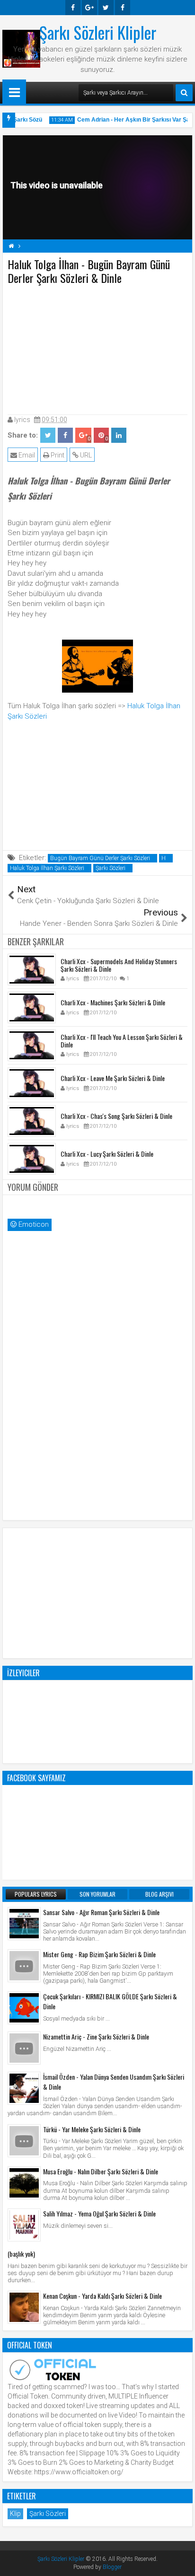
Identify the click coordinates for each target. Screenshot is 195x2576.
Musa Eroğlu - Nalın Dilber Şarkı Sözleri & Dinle (101, 2171)
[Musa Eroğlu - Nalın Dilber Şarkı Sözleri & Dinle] (24, 2183)
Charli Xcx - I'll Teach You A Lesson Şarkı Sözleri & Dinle (122, 1041)
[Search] (184, 93)
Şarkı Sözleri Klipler (98, 32)
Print (57, 455)
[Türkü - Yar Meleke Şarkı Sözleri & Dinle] (24, 2141)
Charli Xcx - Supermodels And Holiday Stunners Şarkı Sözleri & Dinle (119, 965)
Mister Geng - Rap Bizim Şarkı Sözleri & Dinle (99, 1954)
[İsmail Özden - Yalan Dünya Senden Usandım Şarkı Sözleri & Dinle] (24, 2088)
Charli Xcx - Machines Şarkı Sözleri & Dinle (113, 1002)
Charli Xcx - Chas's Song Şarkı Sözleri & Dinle (116, 1116)
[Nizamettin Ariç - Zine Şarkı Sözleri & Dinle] (24, 2048)
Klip (15, 2514)
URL (85, 455)
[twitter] (106, 8)
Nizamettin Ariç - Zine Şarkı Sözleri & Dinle (96, 2036)
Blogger (112, 2567)
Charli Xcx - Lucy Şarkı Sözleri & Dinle (107, 1154)
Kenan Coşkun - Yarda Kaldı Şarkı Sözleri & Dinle (102, 2296)
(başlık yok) (21, 2254)
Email (26, 455)
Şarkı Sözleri (111, 868)
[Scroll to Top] (181, 2562)
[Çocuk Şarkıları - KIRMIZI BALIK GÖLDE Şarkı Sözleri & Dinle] (24, 2008)
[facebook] (73, 8)
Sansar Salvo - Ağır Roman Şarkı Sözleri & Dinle (101, 1912)
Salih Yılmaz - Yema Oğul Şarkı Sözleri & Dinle (99, 2213)
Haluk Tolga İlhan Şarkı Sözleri (47, 868)
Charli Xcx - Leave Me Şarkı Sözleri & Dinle (113, 1078)
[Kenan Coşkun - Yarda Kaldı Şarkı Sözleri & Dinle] (24, 2307)
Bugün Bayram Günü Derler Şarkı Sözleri (100, 858)
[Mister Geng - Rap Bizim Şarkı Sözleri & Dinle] (24, 1966)
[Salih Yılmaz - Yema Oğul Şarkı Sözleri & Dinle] (24, 2225)
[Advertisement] (97, 348)
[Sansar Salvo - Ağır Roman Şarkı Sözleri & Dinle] (24, 1924)
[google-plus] (89, 8)
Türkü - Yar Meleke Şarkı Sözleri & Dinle (92, 2129)
